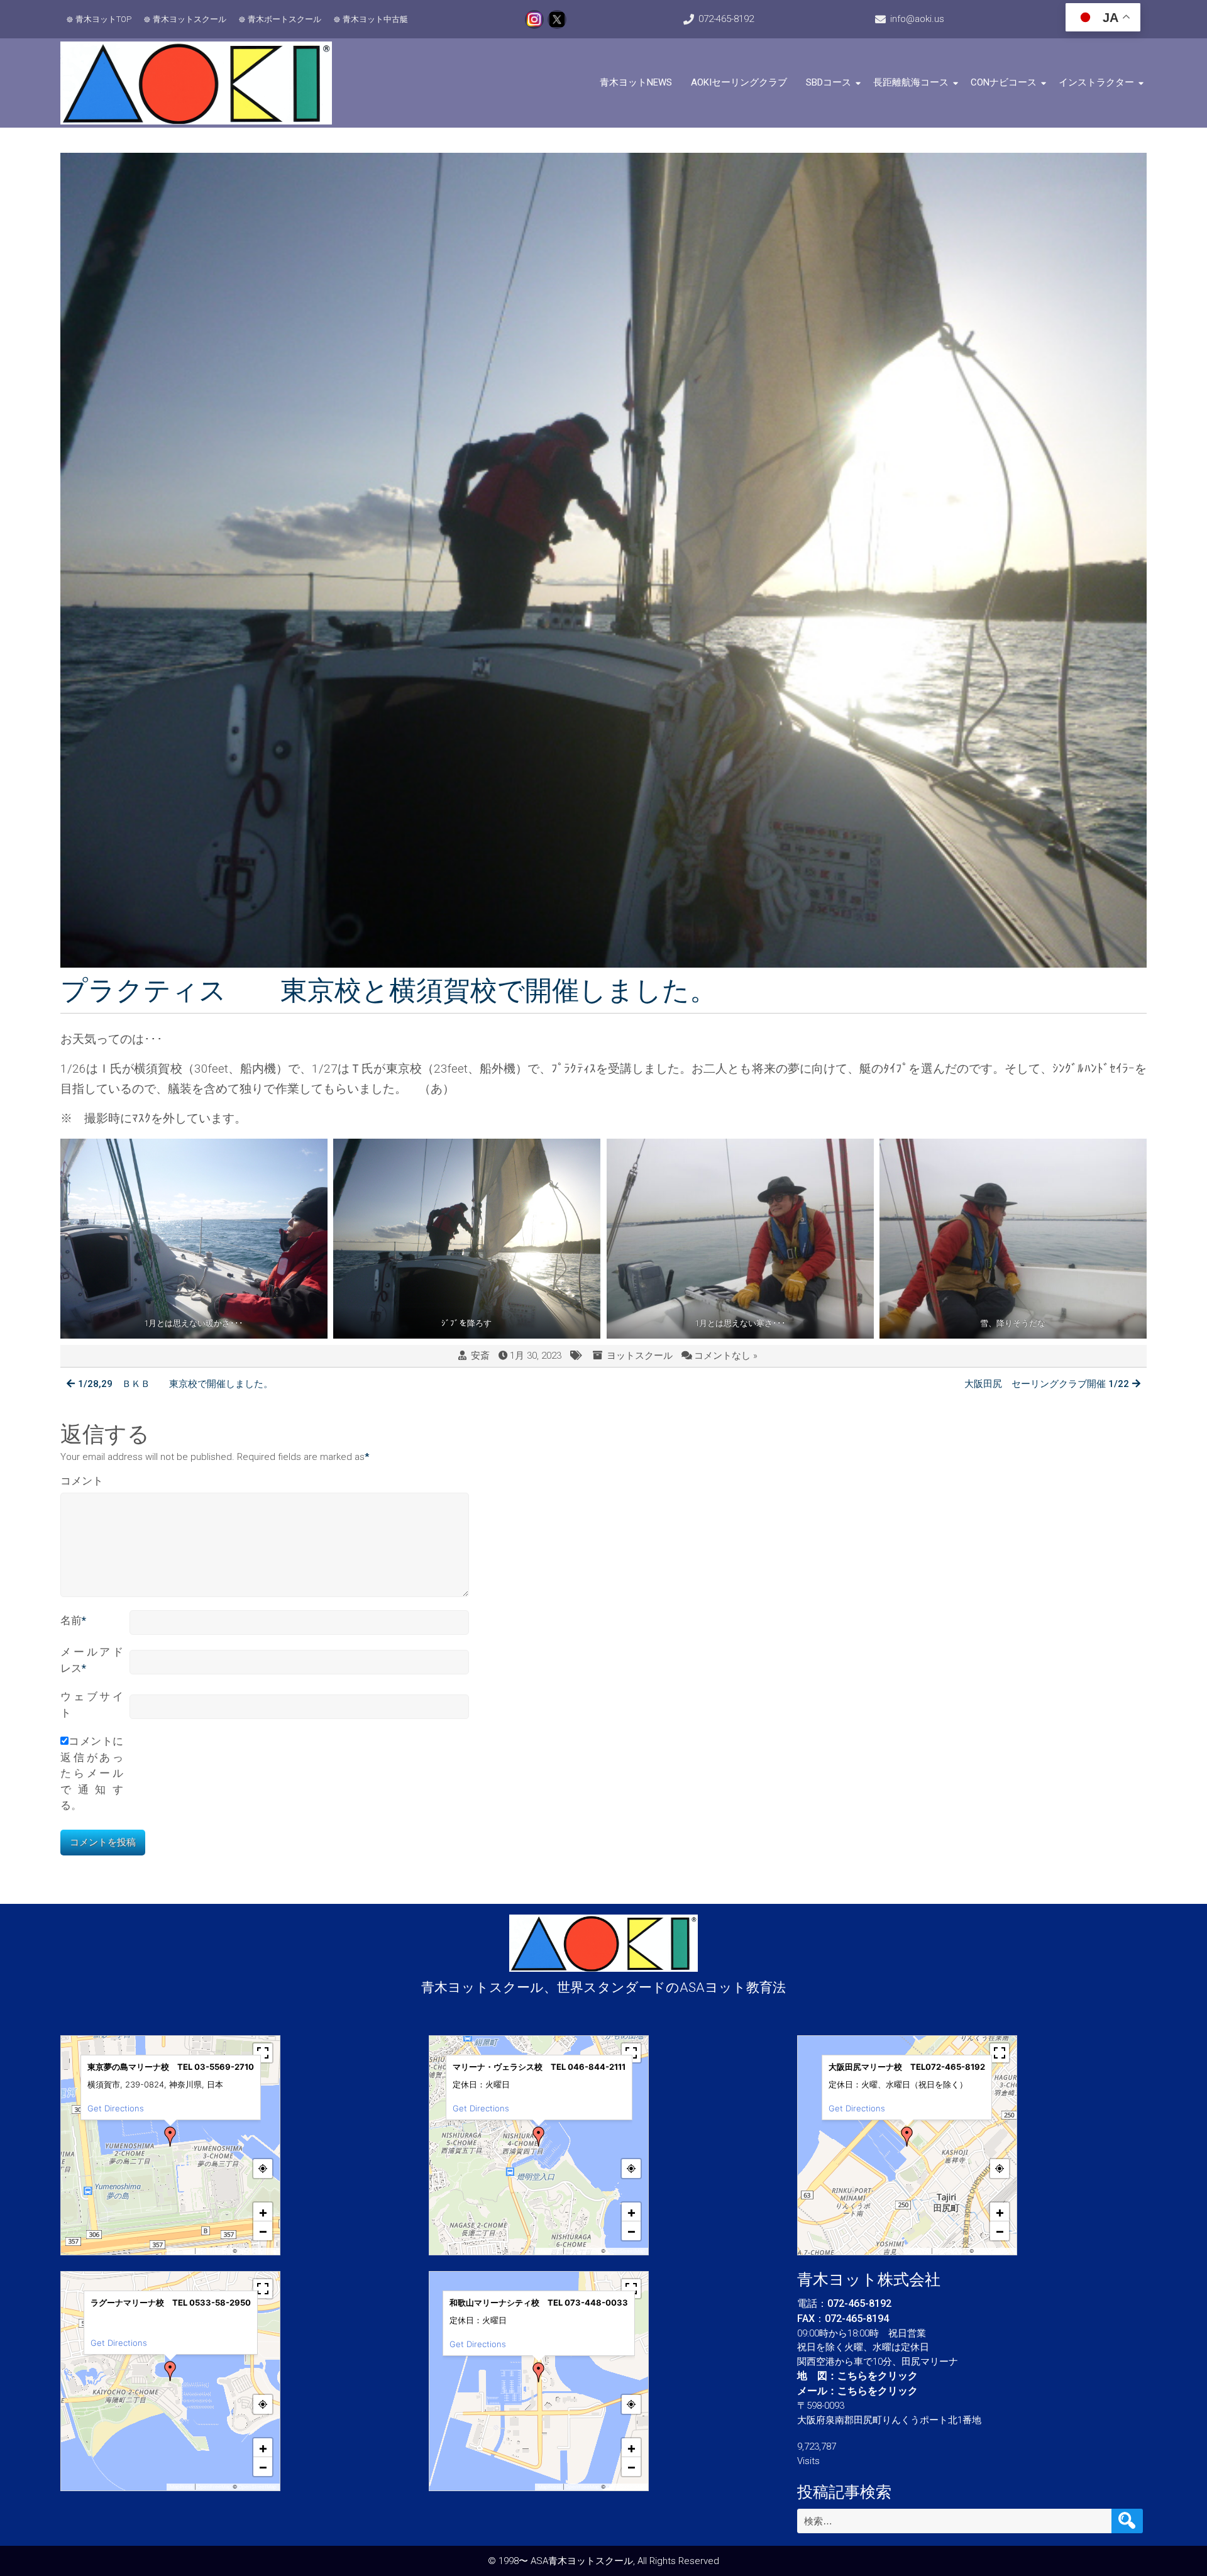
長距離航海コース (911, 82)
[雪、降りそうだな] (1013, 1239)
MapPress (181, 2251)
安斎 (480, 1356)
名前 (73, 1620)
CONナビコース (1004, 82)
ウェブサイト (92, 1705)
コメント (82, 1481)
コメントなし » (726, 1356)
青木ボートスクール (284, 19)
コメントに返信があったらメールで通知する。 (92, 1773)
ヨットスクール (640, 1356)
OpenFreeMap (214, 2251)
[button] (170, 2137)
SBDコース (829, 82)
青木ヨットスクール (190, 19)
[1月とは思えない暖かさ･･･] (194, 1239)
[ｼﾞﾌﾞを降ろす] (467, 1239)
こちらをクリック (878, 2376)
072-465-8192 (726, 19)
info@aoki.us (917, 19)
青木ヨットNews (636, 82)
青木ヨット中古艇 (375, 19)
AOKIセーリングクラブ (739, 82)
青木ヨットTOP (103, 19)
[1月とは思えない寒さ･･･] (740, 1239)
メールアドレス (92, 1660)
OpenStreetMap (257, 2251)
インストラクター (1096, 82)
